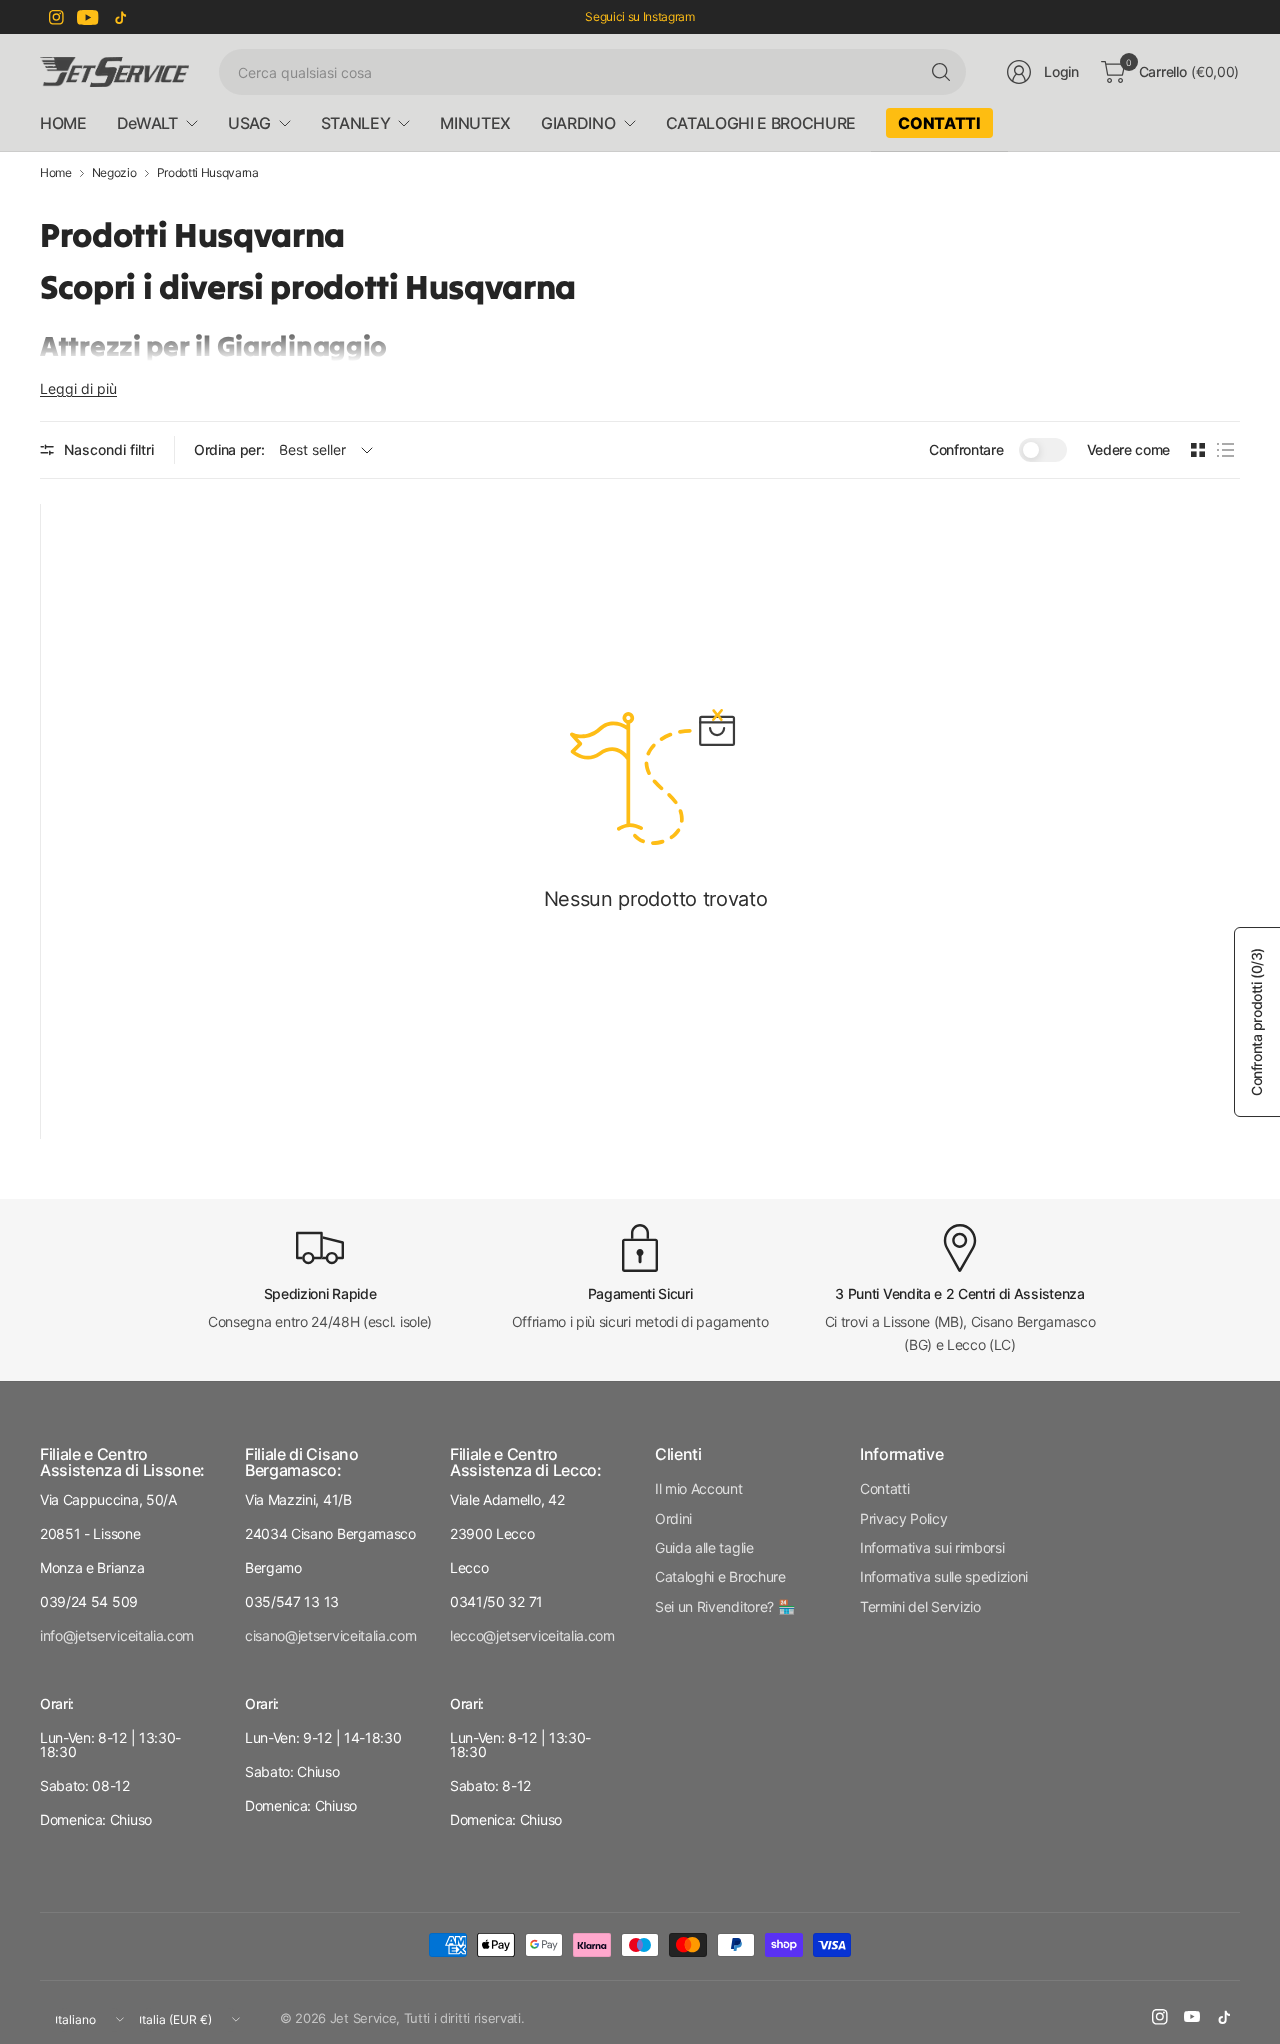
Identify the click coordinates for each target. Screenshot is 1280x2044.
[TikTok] (120, 17)
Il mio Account (699, 1488)
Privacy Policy (904, 1518)
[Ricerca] (941, 72)
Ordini (673, 1518)
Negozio (114, 173)
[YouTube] (88, 17)
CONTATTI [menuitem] (939, 123)
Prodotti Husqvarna (208, 173)
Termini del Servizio (920, 1606)
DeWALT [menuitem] (147, 123)
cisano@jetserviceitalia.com (330, 1635)
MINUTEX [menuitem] (475, 123)
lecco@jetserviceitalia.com (532, 1635)
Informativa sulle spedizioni (944, 1576)
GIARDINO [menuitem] (578, 123)
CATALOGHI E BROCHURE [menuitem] (761, 123)
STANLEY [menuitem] (356, 123)
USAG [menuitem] (249, 123)
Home (56, 173)
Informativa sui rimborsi (932, 1547)
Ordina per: (229, 449)
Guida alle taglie (704, 1547)
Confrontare (966, 449)
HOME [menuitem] (63, 123)
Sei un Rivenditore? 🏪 (724, 1606)
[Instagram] (56, 17)
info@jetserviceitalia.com (117, 1635)
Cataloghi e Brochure (720, 1576)
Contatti (884, 1488)
